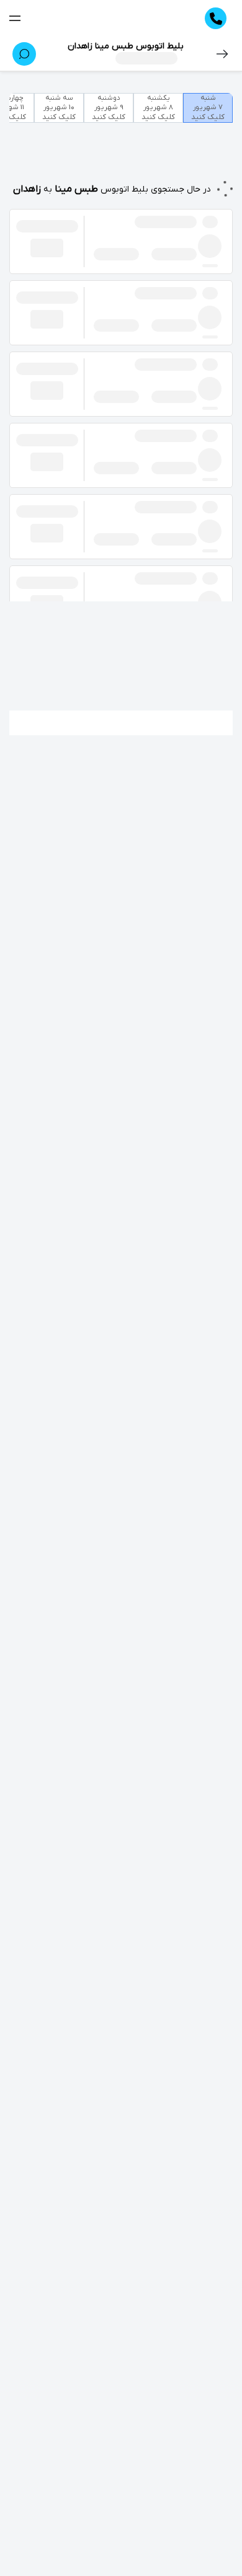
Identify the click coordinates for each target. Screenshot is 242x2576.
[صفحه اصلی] (112, 19)
